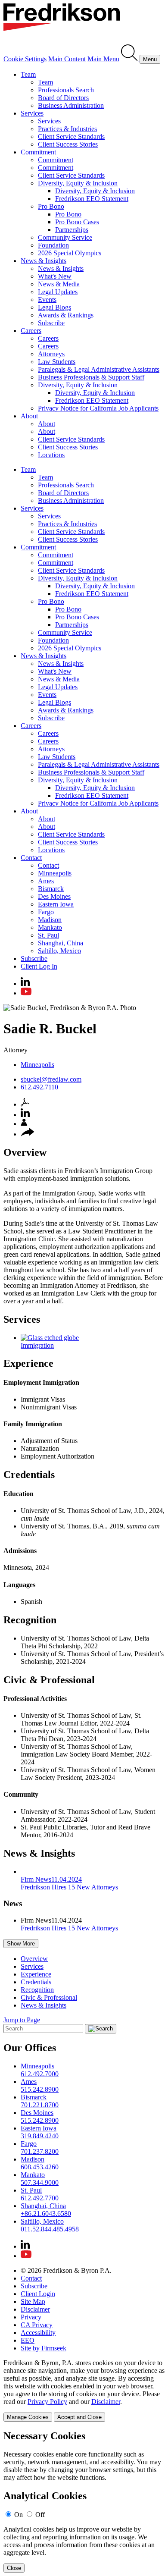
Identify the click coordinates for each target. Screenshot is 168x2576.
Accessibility (38, 2333)
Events (47, 300)
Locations (51, 455)
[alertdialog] (84, 2502)
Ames (46, 881)
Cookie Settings (25, 59)
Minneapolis (55, 873)
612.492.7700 (40, 2198)
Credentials (36, 1982)
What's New (55, 276)
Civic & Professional (49, 1997)
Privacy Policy (47, 2402)
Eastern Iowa (56, 904)
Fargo (46, 912)
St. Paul (48, 935)
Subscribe (51, 323)
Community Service (65, 237)
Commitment (38, 152)
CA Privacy (37, 2325)
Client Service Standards (71, 136)
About (29, 416)
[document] (84, 2502)
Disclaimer (35, 2309)
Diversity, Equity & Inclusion (78, 183)
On (19, 2515)
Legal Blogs (54, 307)
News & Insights (44, 261)
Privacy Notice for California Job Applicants (98, 408)
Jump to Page (22, 2020)
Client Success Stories (68, 144)
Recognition (37, 1990)
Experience (36, 1974)
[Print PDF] (25, 1104)
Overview (34, 1959)
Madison (50, 920)
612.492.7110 (39, 1087)
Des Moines (54, 896)
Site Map (33, 2301)
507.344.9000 (40, 2182)
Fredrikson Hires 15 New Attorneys (69, 1928)
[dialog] (84, 2390)
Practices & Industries (67, 129)
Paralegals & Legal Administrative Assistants (99, 369)
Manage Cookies (28, 2417)
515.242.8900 (40, 2089)
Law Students (57, 362)
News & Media (59, 284)
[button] (28, 1134)
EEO (28, 2340)
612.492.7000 (40, 2074)
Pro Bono (51, 206)
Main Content (67, 59)
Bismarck (51, 889)
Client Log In (39, 966)
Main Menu (103, 59)
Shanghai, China (61, 943)
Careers (31, 331)
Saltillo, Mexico (59, 951)
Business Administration (71, 105)
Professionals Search (66, 90)
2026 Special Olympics (70, 253)
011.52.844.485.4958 (50, 2229)
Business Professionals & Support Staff (91, 377)
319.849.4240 (40, 2136)
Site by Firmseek (44, 2348)
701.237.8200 (40, 2151)
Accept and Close (79, 2417)
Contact (31, 858)
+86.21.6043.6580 (46, 2214)
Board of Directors (63, 98)
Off (40, 2515)
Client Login (38, 2294)
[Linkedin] (25, 984)
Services (32, 113)
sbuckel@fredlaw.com (51, 1079)
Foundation (53, 245)
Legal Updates (58, 292)
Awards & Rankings (66, 315)
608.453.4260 (40, 2167)
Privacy (31, 2317)
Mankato (50, 927)
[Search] (130, 59)
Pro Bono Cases (77, 222)
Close (14, 2568)
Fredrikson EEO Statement (92, 199)
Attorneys (51, 354)
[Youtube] (26, 993)
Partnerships (72, 230)
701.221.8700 (40, 2105)
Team (28, 74)
